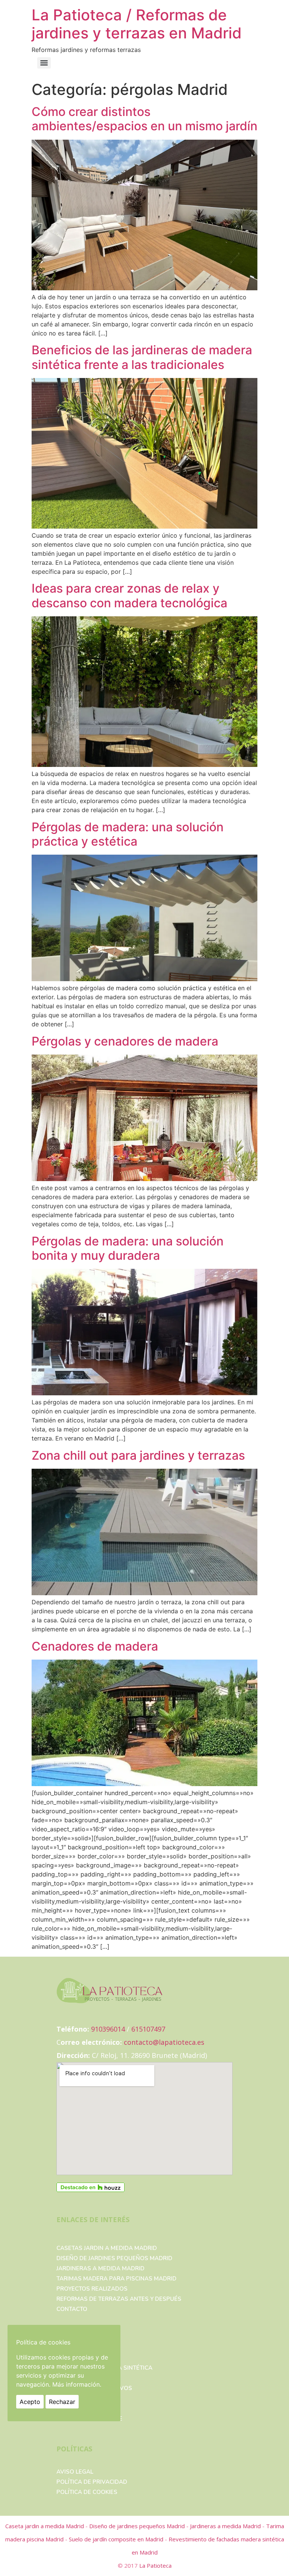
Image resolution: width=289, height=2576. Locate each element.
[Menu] (44, 63)
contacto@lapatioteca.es (164, 2042)
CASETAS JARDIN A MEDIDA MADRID (107, 2248)
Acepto (30, 2402)
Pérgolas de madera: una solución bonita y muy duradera (128, 1248)
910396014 (108, 2029)
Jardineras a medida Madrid (100, 2268)
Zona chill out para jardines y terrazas (138, 1455)
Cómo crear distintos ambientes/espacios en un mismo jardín (144, 119)
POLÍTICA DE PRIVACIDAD (92, 2482)
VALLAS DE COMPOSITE (89, 2419)
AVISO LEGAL (75, 2472)
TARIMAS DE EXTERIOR (88, 2408)
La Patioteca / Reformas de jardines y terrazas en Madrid (137, 24)
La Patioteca (155, 2565)
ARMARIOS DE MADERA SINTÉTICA (104, 2368)
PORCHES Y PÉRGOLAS (88, 2398)
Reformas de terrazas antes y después (119, 2299)
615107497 (148, 2029)
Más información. (77, 2384)
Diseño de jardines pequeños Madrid (114, 2258)
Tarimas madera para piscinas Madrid (116, 2279)
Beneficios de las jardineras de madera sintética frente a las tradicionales (142, 357)
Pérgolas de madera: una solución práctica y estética (128, 834)
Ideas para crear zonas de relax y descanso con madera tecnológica (129, 595)
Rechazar (62, 2402)
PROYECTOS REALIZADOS (92, 2289)
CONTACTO (72, 2309)
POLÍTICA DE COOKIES (87, 2492)
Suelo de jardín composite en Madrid (117, 2539)
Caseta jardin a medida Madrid (45, 2526)
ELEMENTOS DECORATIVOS (94, 2388)
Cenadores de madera (95, 1646)
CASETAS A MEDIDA (84, 2378)
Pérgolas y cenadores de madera (125, 1041)
